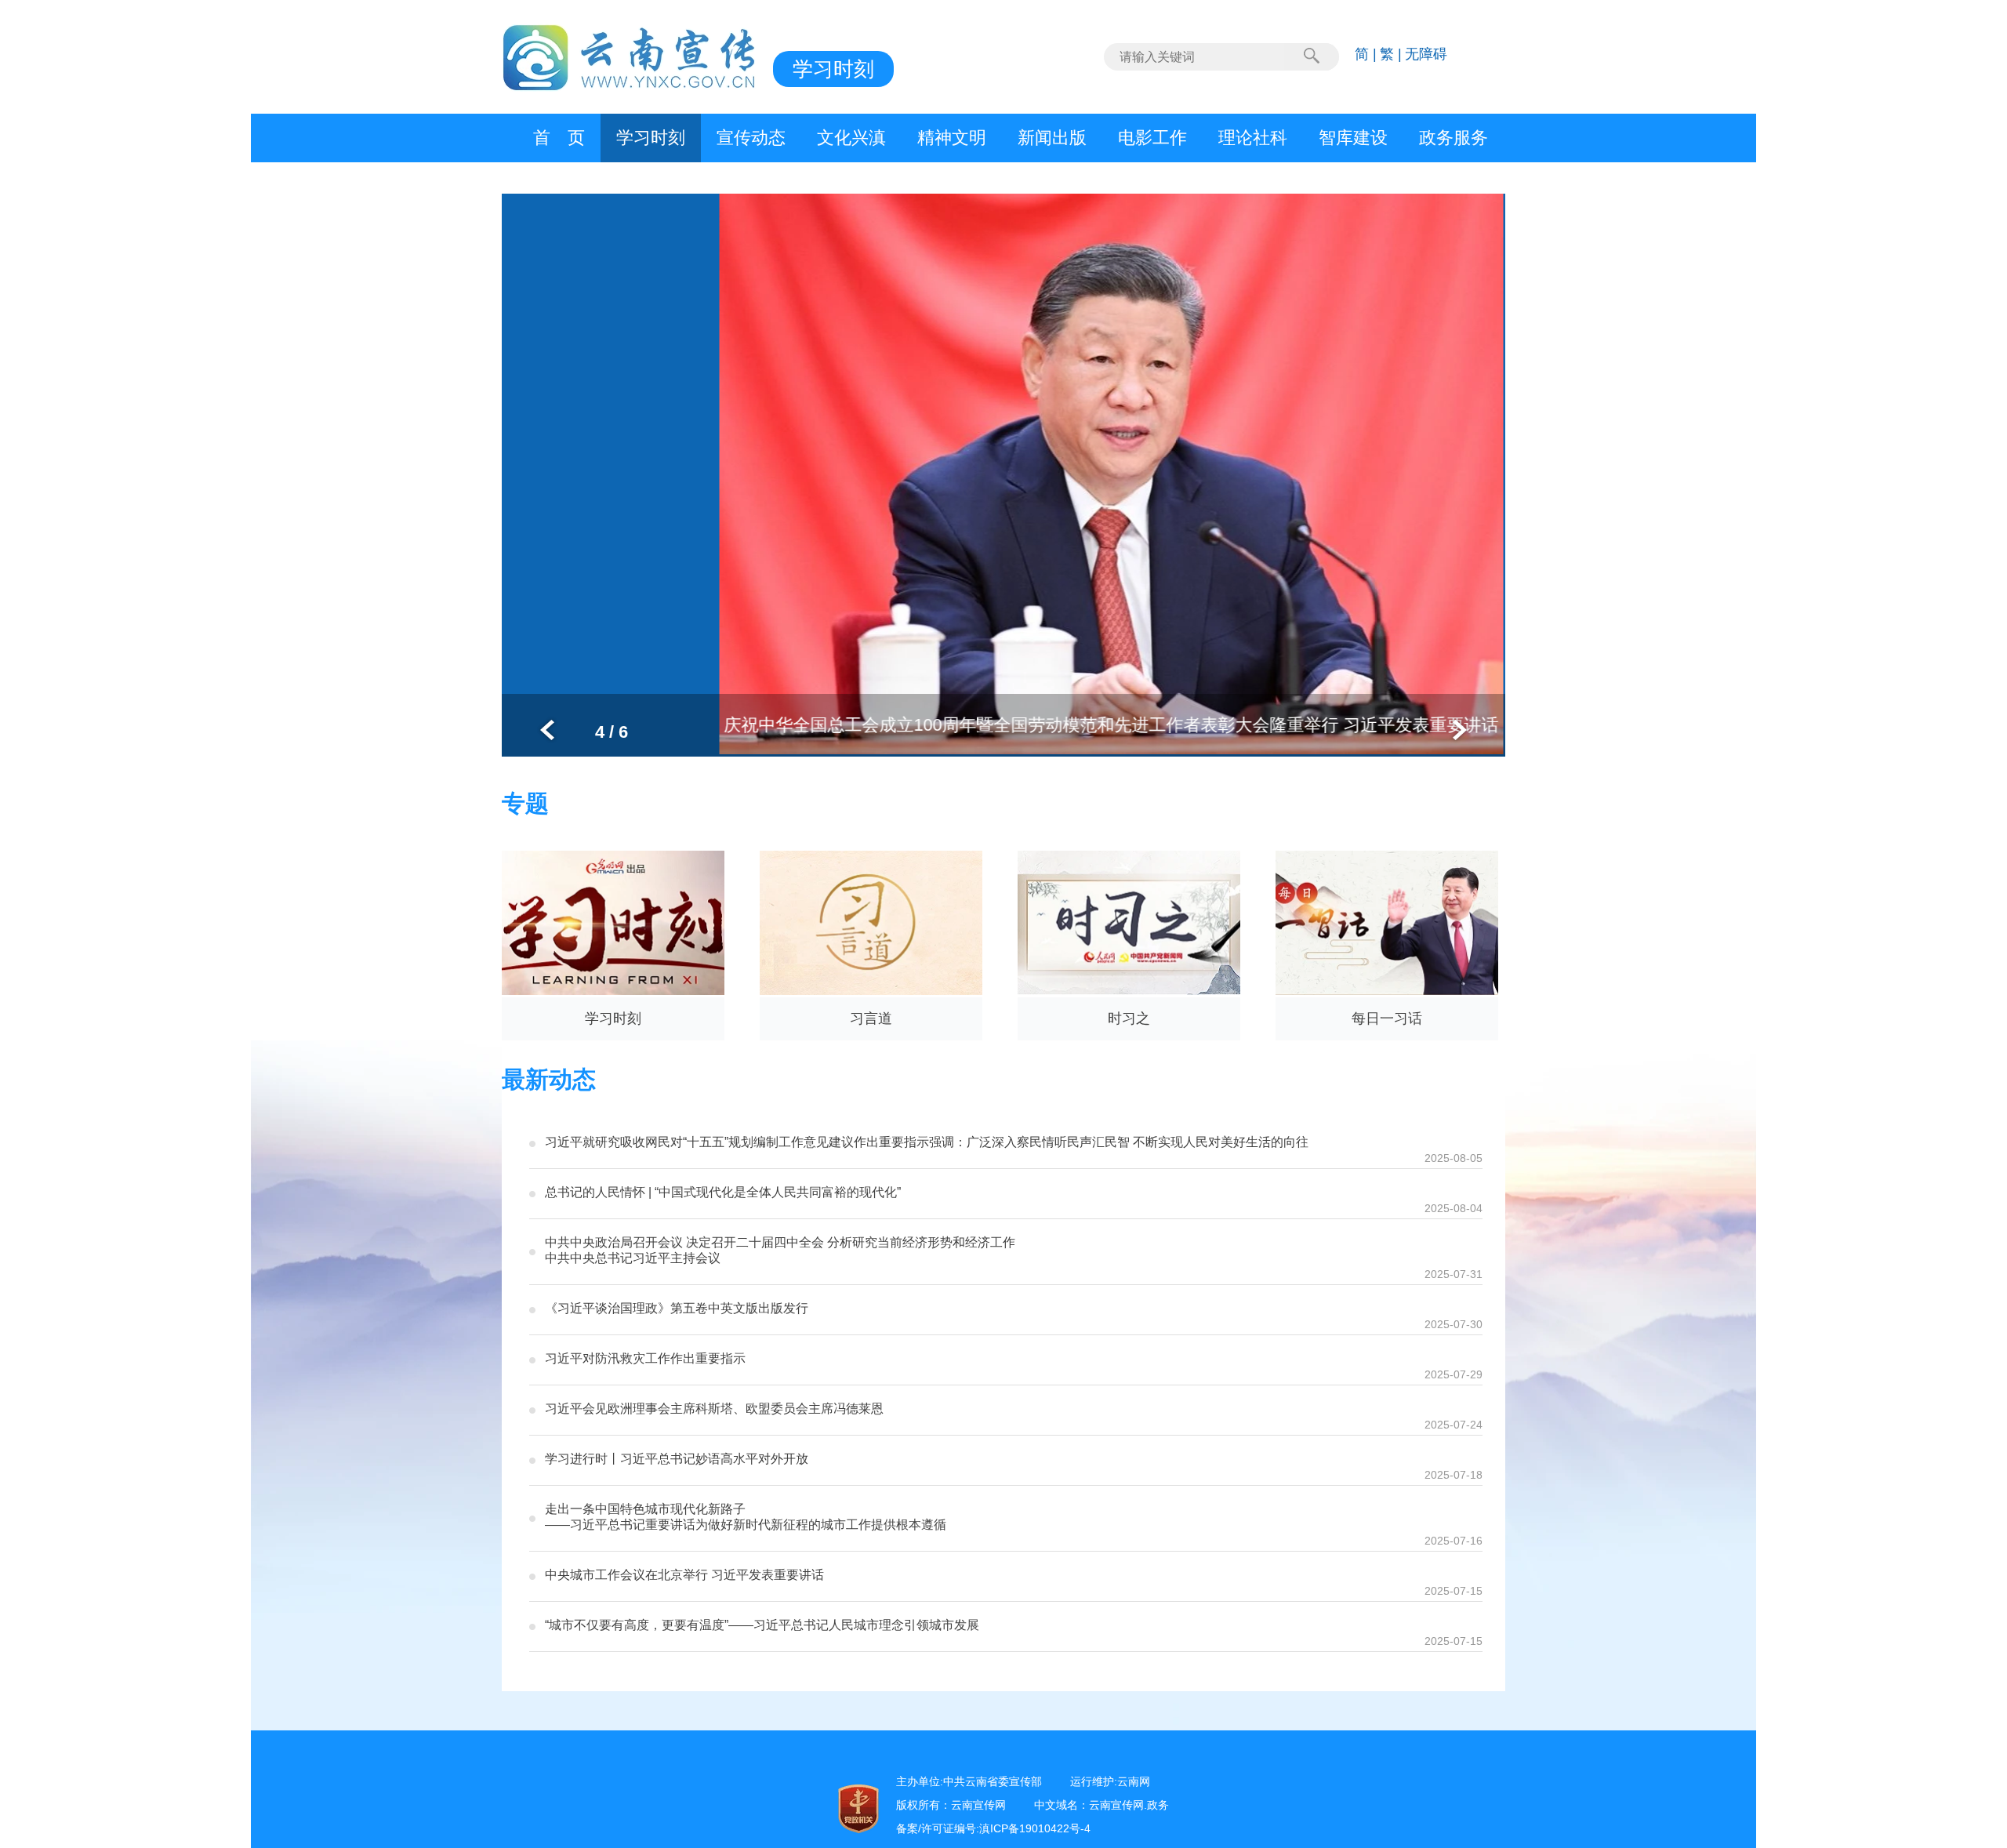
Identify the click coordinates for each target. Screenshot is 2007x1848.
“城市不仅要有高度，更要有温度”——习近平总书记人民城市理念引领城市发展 (762, 1625)
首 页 (559, 138)
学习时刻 (651, 138)
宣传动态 (751, 138)
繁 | (1391, 54)
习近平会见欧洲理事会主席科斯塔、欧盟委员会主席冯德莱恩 (714, 1409)
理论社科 (1253, 138)
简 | (1366, 54)
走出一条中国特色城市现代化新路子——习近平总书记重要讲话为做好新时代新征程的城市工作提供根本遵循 (746, 1517)
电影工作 (1152, 138)
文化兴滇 (851, 138)
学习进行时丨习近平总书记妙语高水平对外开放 (677, 1459)
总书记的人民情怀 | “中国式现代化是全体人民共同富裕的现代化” (723, 1192)
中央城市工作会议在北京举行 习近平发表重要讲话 (684, 1575)
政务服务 (1454, 138)
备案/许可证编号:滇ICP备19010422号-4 (993, 1828)
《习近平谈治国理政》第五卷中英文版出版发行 (677, 1308)
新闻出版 (1052, 138)
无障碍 (1426, 54)
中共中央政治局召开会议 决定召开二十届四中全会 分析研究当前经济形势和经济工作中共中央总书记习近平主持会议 (780, 1250)
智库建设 (1353, 138)
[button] (547, 730)
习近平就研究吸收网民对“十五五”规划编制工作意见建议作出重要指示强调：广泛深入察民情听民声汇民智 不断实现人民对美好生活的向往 (927, 1142)
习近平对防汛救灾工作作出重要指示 (645, 1358)
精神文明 (952, 138)
